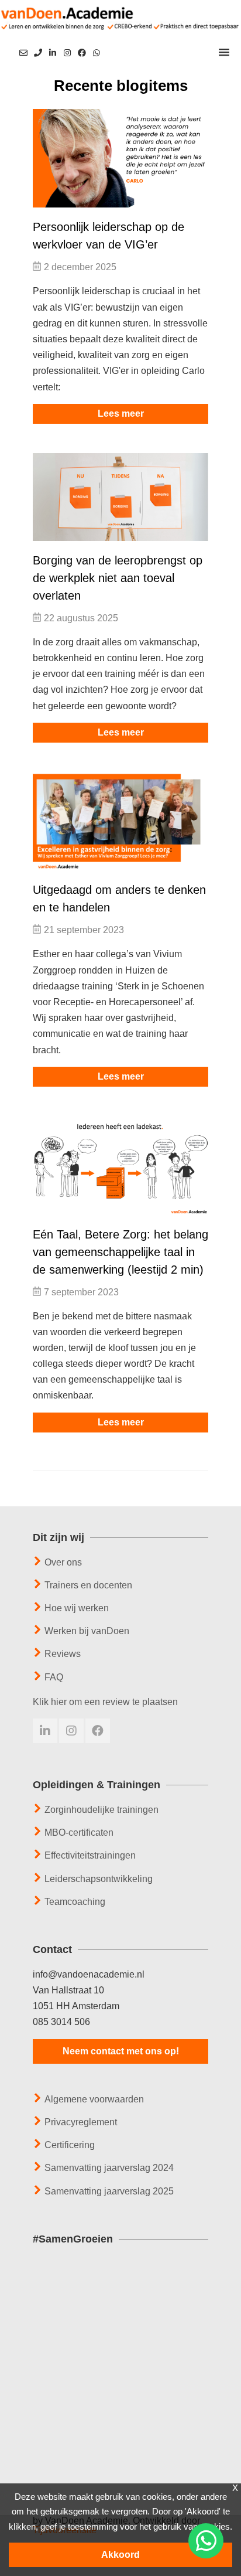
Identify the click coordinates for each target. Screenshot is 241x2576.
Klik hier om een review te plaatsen (105, 1702)
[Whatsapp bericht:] (97, 52)
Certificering (70, 2145)
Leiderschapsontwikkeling (99, 1879)
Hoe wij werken (77, 1608)
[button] (224, 53)
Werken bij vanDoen (87, 1631)
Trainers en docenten (88, 1585)
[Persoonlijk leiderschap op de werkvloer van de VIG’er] (120, 159)
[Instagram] (67, 53)
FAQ (54, 1677)
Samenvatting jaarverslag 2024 (109, 2168)
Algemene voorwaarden (94, 2099)
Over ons (63, 1562)
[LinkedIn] (53, 53)
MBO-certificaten (79, 1833)
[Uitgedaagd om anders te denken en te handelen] (120, 821)
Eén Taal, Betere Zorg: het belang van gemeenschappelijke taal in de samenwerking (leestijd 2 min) (120, 1252)
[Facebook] (82, 53)
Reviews (63, 1654)
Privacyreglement (81, 2122)
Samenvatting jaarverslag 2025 (109, 2191)
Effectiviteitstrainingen (90, 1855)
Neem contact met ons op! (121, 2051)
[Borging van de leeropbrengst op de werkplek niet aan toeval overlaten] (120, 497)
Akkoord (120, 2555)
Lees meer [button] (121, 414)
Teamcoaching (75, 1902)
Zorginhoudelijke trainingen (101, 1810)
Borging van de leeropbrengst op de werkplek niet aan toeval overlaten (118, 578)
